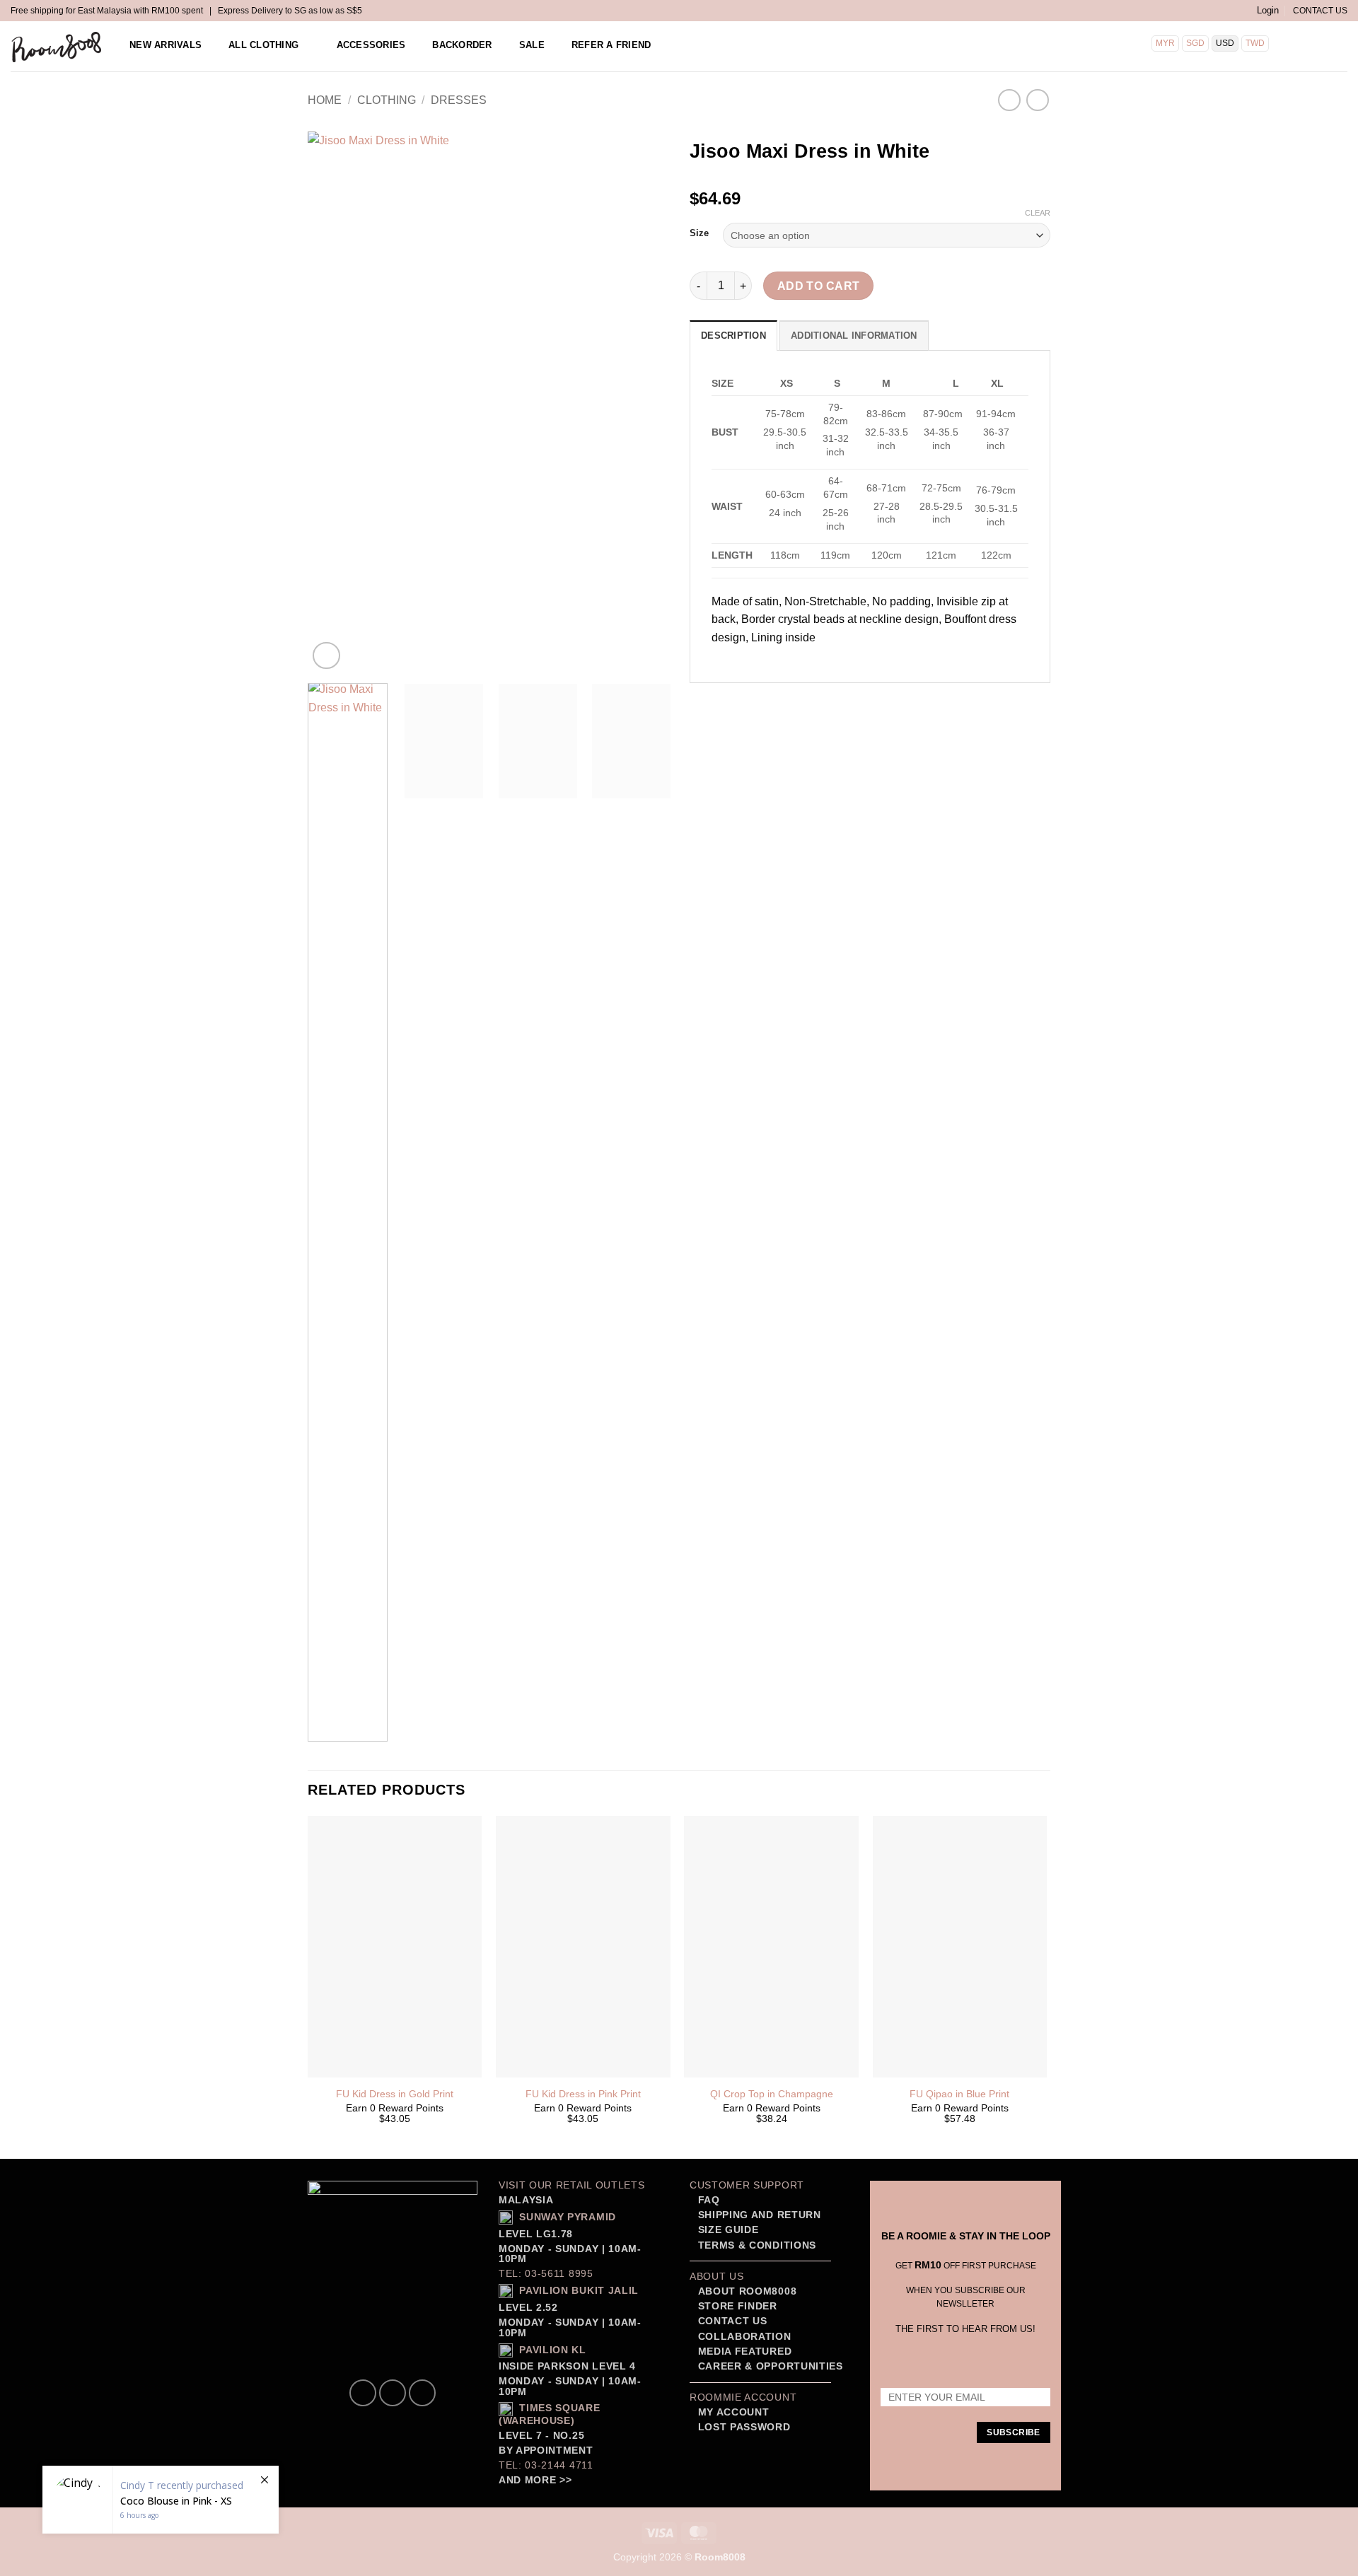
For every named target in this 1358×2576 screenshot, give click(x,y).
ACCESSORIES (371, 45)
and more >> (535, 2480)
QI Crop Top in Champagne (772, 2094)
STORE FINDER (738, 2306)
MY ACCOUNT (734, 2412)
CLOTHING (387, 100)
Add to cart (819, 286)
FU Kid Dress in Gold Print (395, 2094)
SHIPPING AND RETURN (760, 2215)
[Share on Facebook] (703, 702)
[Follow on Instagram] (393, 2393)
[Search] (1297, 45)
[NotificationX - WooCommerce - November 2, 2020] (161, 2500)
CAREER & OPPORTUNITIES (771, 2366)
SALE (532, 45)
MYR (1165, 43)
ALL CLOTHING (263, 45)
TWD (1255, 43)
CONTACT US (1320, 11)
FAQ (707, 2200)
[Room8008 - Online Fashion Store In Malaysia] (57, 47)
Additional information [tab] (854, 336)
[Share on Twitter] (728, 702)
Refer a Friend (611, 45)
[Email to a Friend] (754, 702)
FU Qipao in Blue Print (959, 2094)
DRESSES (459, 100)
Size (699, 233)
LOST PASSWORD (744, 2427)
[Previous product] (1037, 100)
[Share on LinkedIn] (805, 702)
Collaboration (745, 2337)
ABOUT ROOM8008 (748, 2291)
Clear (1038, 213)
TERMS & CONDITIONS (755, 2245)
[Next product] (1009, 100)
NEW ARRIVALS (166, 45)
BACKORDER (462, 45)
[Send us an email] (422, 2393)
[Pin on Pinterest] (779, 702)
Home (325, 100)
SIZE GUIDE (726, 2230)
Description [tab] (733, 336)
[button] (1268, 11)
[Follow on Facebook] (363, 2393)
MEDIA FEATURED (743, 2351)
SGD (1195, 43)
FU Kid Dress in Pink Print (583, 2094)
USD (1225, 43)
